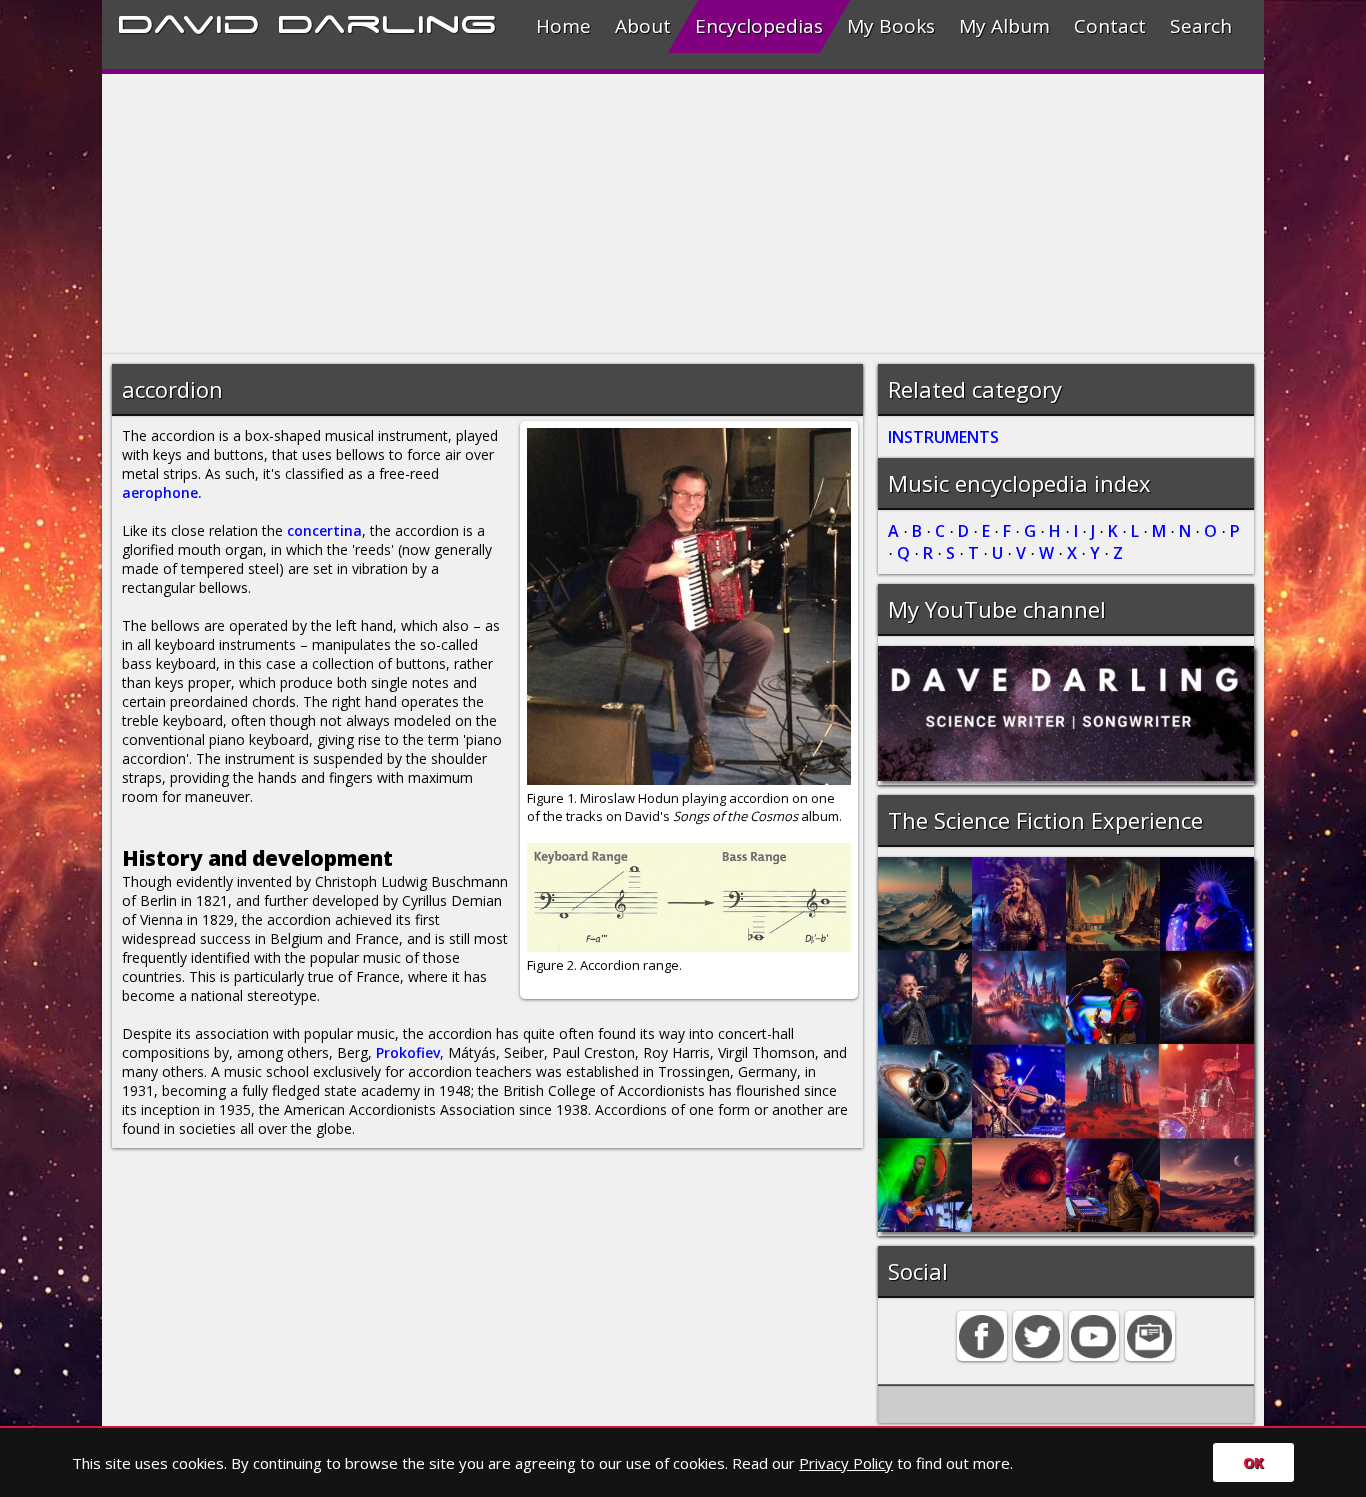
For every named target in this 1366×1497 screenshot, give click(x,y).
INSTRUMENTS (943, 437)
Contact (1110, 26)
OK (1253, 1462)
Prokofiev (408, 1052)
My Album (1004, 26)
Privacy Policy (846, 1463)
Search (1201, 26)
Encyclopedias (759, 26)
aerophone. (162, 492)
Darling (387, 21)
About (643, 26)
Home (563, 26)
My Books (891, 26)
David (188, 21)
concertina (324, 530)
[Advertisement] (682, 214)
